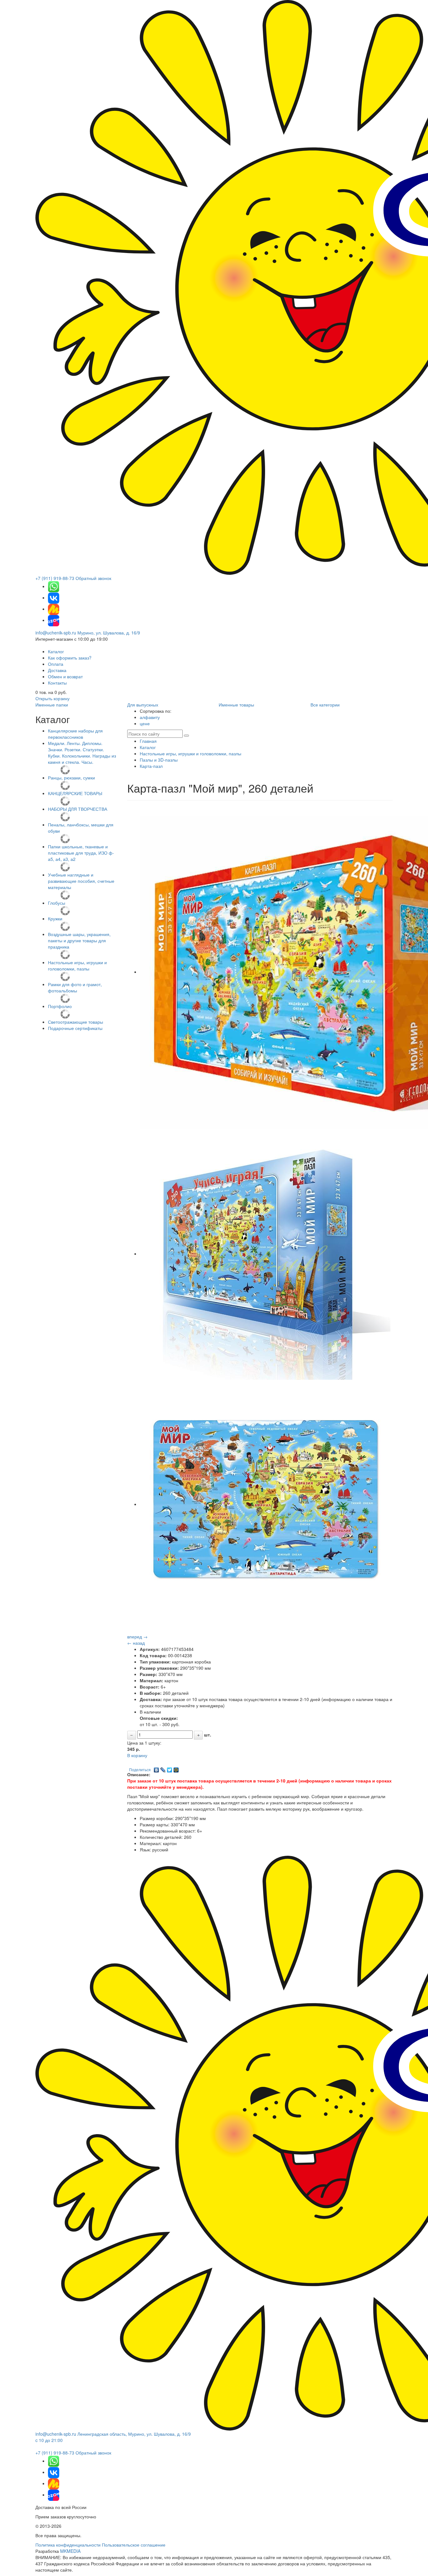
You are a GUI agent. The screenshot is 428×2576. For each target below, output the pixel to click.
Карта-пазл (151, 766)
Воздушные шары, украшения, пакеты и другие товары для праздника (79, 940)
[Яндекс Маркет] (54, 609)
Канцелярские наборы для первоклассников (75, 734)
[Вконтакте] (54, 597)
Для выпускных (143, 705)
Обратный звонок (93, 578)
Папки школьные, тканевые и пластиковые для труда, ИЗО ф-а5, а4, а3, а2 (81, 853)
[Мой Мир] (176, 1768)
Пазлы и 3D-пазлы (159, 760)
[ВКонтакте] (157, 1768)
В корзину (137, 1755)
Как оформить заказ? (70, 658)
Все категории (325, 705)
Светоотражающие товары (76, 1022)
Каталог (56, 651)
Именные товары (236, 705)
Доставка (57, 670)
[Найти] (186, 736)
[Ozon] (54, 620)
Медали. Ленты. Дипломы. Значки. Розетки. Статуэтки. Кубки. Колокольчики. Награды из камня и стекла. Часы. (82, 753)
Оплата (56, 664)
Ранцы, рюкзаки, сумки (71, 778)
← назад (136, 1643)
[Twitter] (170, 1768)
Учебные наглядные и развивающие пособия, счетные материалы (81, 881)
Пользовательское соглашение (134, 2545)
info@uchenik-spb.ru (56, 633)
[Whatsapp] (54, 586)
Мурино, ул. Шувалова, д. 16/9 (109, 633)
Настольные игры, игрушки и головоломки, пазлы (77, 965)
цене (145, 723)
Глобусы (57, 903)
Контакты (57, 683)
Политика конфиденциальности (68, 2545)
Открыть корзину (52, 698)
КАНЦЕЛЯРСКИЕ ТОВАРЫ (75, 793)
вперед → (137, 1637)
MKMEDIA (70, 2551)
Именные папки (52, 705)
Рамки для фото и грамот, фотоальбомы (75, 987)
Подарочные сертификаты (75, 1028)
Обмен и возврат (65, 676)
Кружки (55, 918)
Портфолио (60, 1006)
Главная (148, 741)
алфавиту (150, 717)
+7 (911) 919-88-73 (55, 578)
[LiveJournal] (163, 1768)
